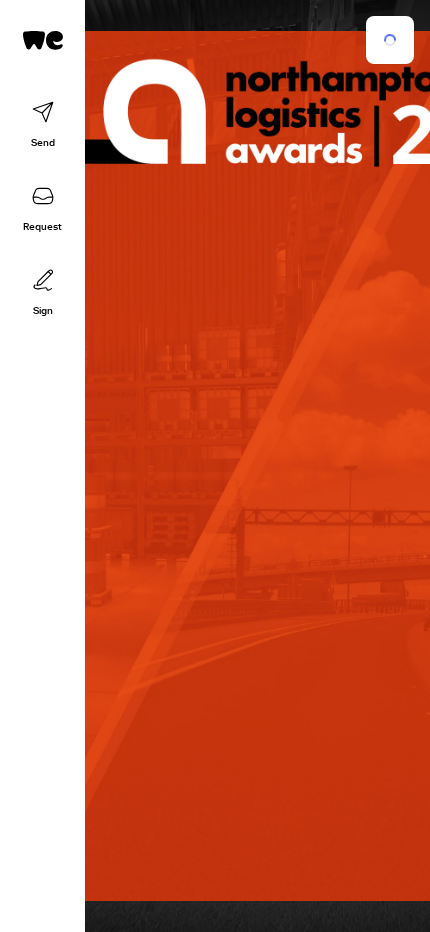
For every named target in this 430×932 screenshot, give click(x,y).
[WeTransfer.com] (43, 40)
